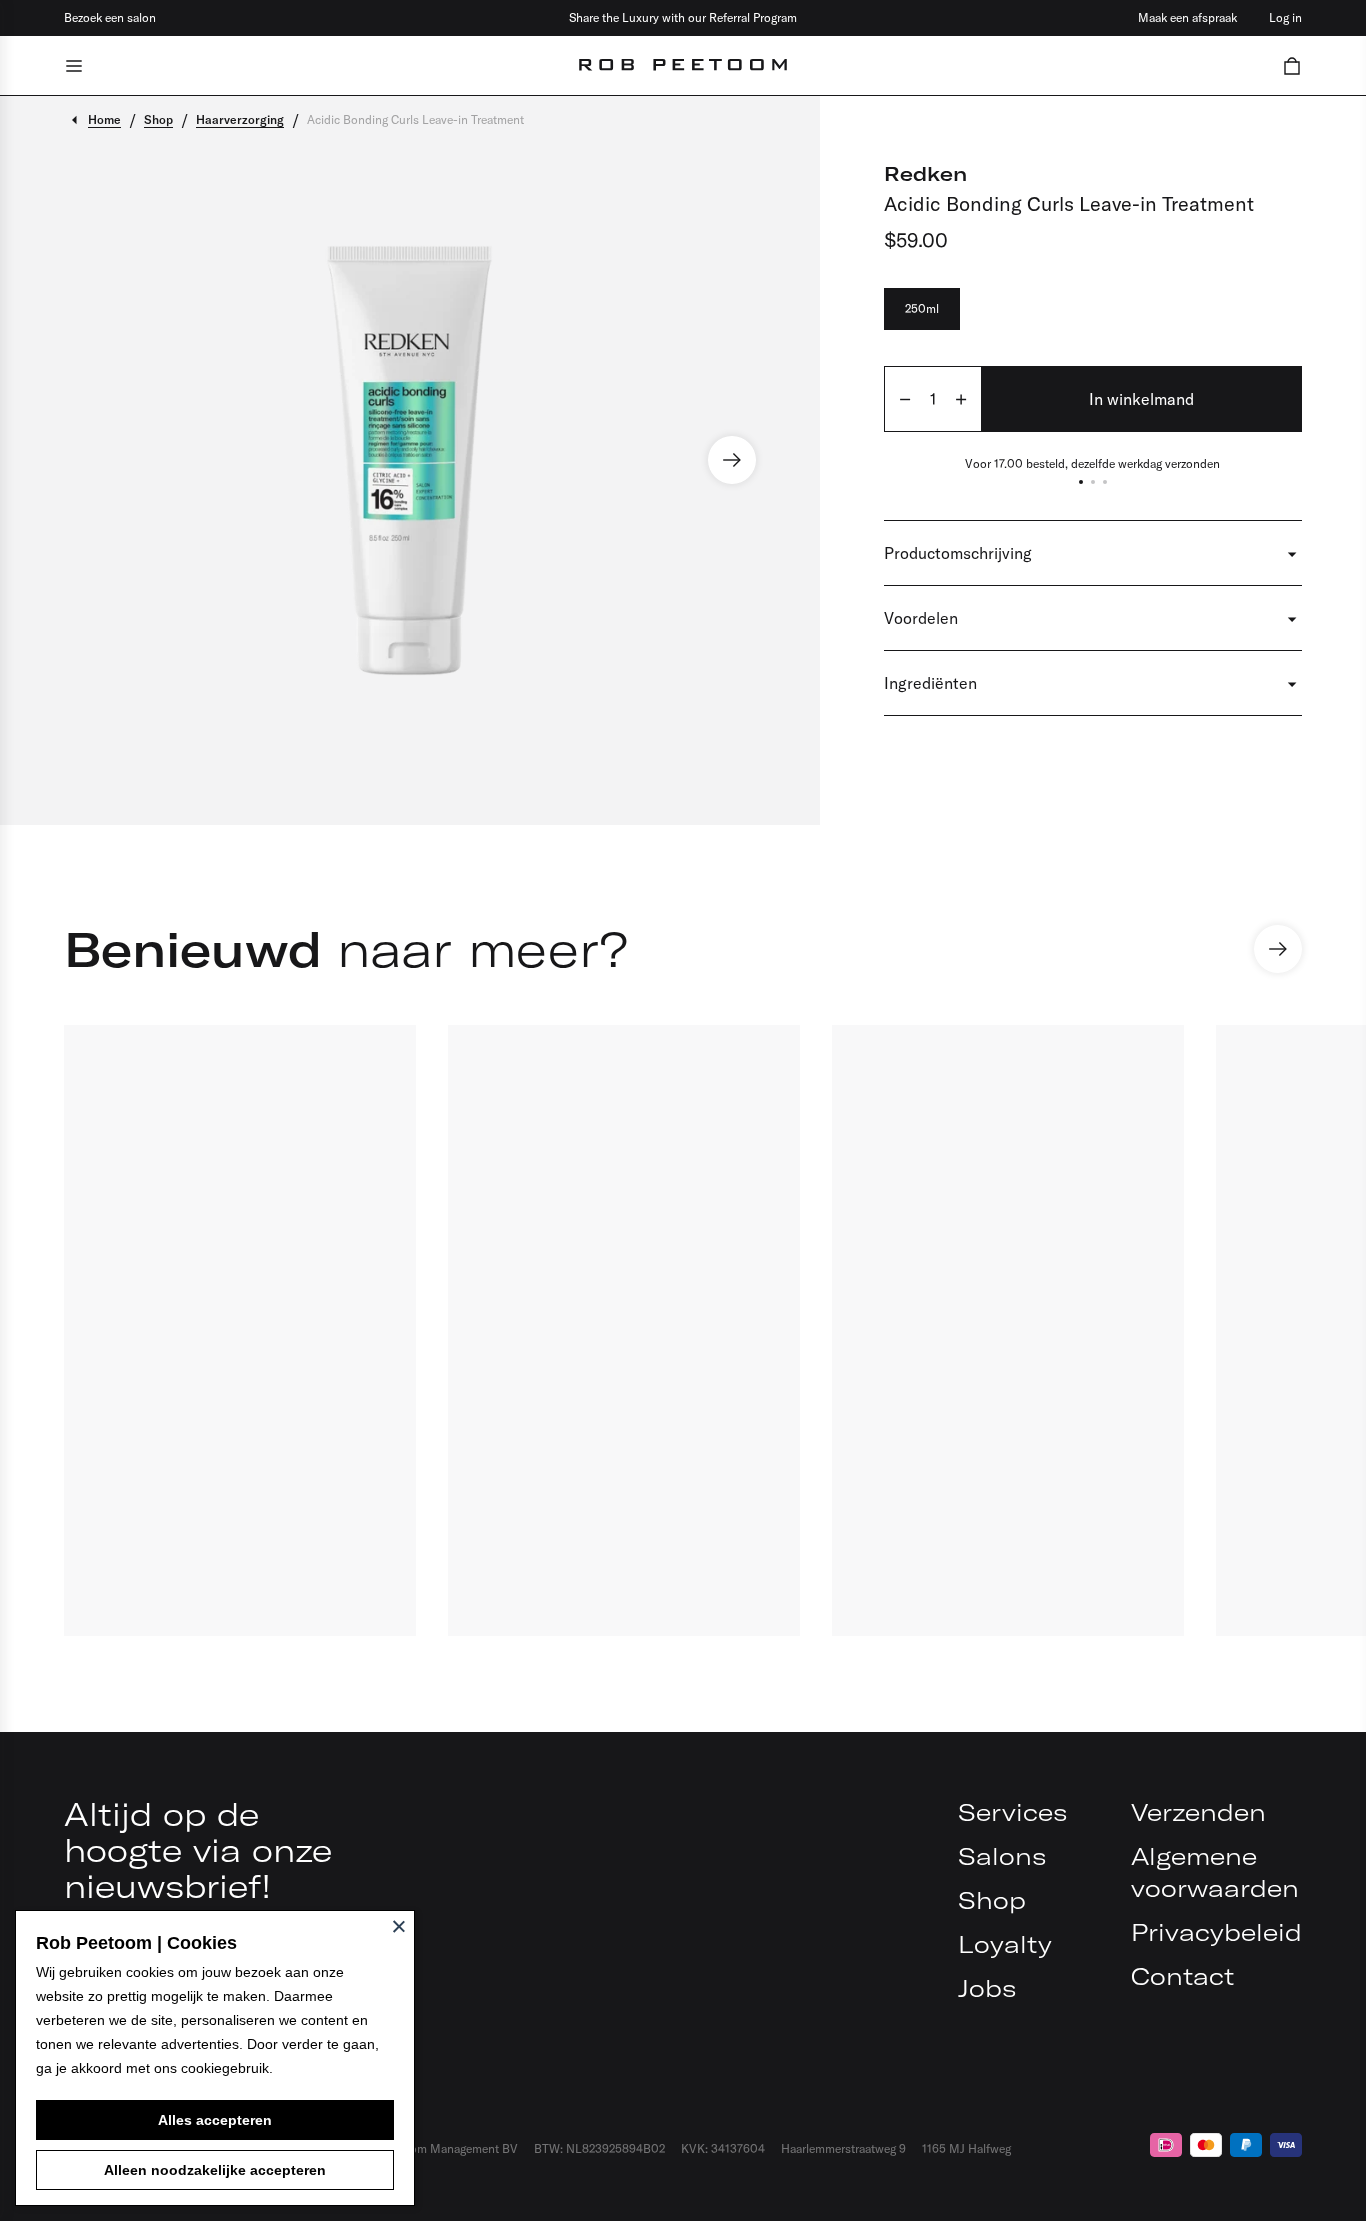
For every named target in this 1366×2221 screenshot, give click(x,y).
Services (1012, 1812)
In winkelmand (1141, 399)
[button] (1292, 65)
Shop (992, 1900)
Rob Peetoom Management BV (436, 2148)
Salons (1002, 1856)
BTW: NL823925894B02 (599, 2148)
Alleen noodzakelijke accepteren (215, 2170)
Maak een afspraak (1187, 17)
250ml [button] (922, 308)
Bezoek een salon (110, 17)
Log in (1285, 17)
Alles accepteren (215, 2120)
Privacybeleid (1216, 1932)
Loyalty (1005, 1944)
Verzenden (1198, 1812)
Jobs (987, 1988)
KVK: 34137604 (723, 2148)
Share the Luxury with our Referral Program (683, 17)
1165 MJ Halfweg (966, 2148)
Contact (1182, 1976)
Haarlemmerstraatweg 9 (843, 2148)
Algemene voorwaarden (1215, 1872)
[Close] (399, 1926)
